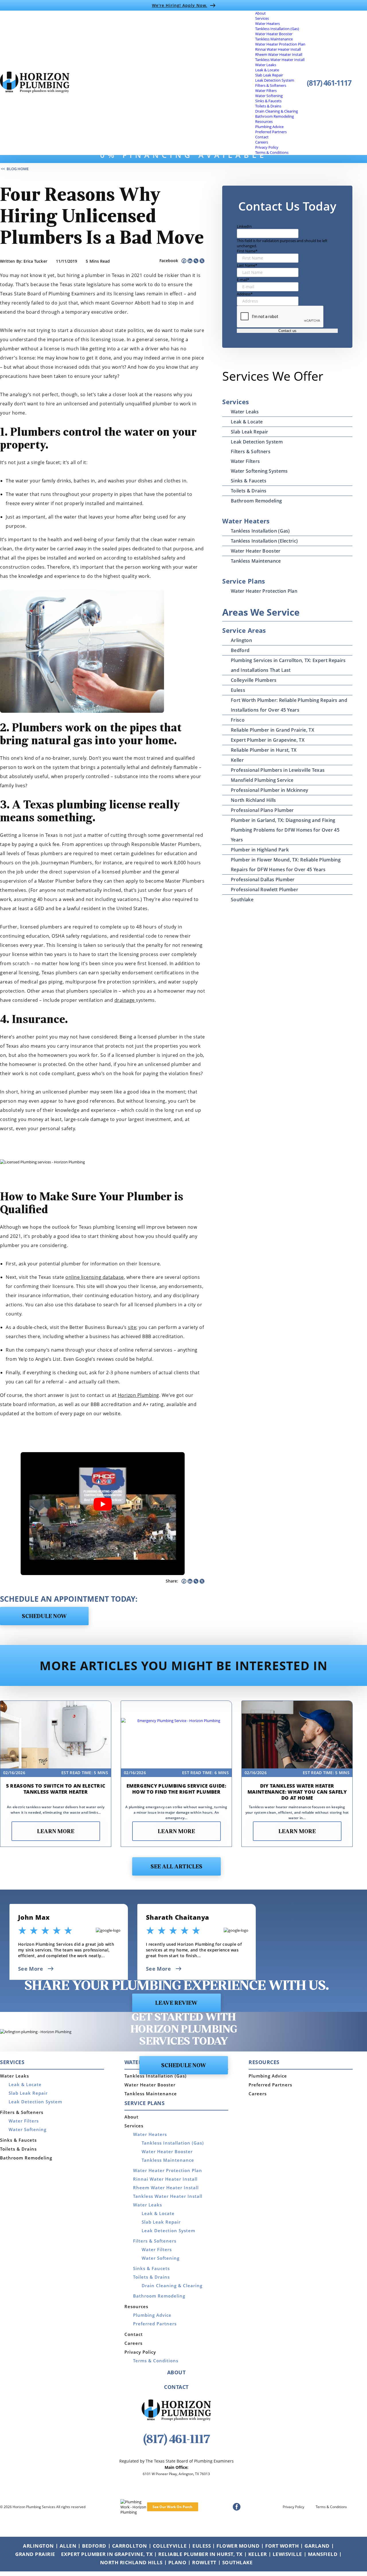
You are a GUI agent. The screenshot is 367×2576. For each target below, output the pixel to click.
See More (31, 1969)
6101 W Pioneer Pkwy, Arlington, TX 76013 (176, 2474)
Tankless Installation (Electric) (264, 541)
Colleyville (170, 2546)
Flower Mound (238, 2546)
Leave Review (176, 2003)
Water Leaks (266, 65)
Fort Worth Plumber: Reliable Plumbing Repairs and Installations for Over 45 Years (289, 705)
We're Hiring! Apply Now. (180, 5)
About (260, 13)
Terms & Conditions (272, 152)
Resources (264, 121)
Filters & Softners (251, 451)
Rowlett (204, 2562)
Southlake (242, 900)
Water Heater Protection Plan (280, 44)
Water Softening (269, 96)
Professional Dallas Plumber (263, 879)
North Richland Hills (253, 800)
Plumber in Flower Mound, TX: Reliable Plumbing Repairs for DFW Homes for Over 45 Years (286, 865)
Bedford (240, 650)
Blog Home (18, 169)
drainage (125, 1000)
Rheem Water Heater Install (279, 54)
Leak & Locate (267, 70)
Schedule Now (44, 1617)
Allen (68, 2546)
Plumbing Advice (269, 127)
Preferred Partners (271, 132)
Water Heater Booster (274, 34)
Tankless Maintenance (274, 39)
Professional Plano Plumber (262, 810)
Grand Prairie (35, 2554)
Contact (262, 137)
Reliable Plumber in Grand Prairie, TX (273, 730)
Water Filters (266, 91)
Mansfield (323, 2554)
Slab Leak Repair (269, 75)
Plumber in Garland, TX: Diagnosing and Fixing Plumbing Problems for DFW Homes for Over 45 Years (285, 830)
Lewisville (287, 2554)
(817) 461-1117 (329, 83)
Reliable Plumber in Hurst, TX (264, 750)
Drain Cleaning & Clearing (277, 111)
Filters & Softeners (271, 85)
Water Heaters (268, 23)
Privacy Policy (267, 147)
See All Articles (176, 1867)
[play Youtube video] (103, 1504)
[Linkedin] (190, 261)
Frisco (238, 720)
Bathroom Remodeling (275, 116)
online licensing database (95, 1277)
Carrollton (130, 2546)
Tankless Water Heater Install (280, 60)
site (132, 1327)
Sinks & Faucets (268, 101)
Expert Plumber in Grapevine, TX (268, 740)
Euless (238, 690)
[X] (202, 261)
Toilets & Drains (268, 106)
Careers (262, 142)
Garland (317, 2546)
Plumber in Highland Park (260, 850)
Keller (237, 760)
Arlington (241, 640)
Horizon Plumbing (138, 1395)
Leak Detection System (275, 80)
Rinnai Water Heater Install (278, 49)
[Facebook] (184, 261)
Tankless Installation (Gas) (277, 29)
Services (262, 18)
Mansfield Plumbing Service (262, 780)
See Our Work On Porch (172, 2507)
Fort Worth (282, 2546)
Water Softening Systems (259, 471)
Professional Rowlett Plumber (264, 890)
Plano (177, 2562)
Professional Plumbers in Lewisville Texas (278, 770)
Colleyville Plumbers (254, 680)
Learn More (56, 1832)
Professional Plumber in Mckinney (270, 790)
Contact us (287, 331)
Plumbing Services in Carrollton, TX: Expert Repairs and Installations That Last (288, 665)
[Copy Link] (196, 261)
